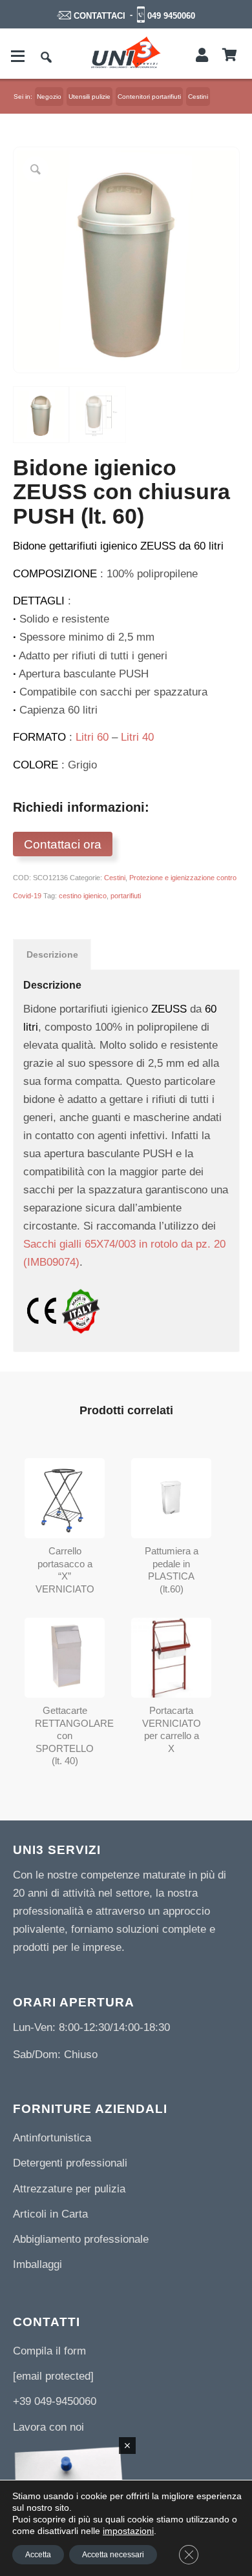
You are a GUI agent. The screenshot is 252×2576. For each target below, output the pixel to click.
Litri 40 (137, 737)
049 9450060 (171, 16)
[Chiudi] (127, 2446)
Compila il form (49, 2351)
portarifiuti (126, 896)
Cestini (115, 878)
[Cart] (230, 56)
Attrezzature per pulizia (69, 2189)
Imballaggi (37, 2264)
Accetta (38, 2555)
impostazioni (128, 2531)
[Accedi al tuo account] (202, 56)
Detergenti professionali (70, 2163)
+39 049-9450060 (55, 2401)
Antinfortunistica (52, 2138)
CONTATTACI (100, 16)
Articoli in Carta (50, 2214)
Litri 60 (92, 737)
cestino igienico (83, 896)
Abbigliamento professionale (81, 2239)
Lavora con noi (48, 2427)
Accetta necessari (113, 2555)
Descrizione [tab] (52, 954)
